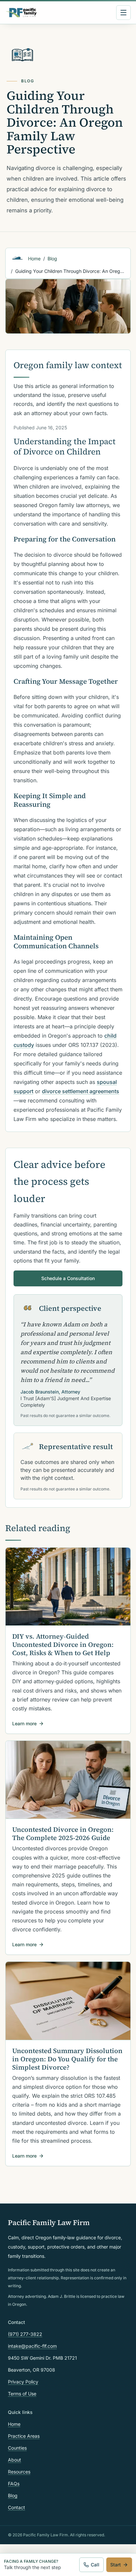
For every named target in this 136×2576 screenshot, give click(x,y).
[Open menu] (123, 13)
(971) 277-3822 (25, 2334)
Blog (52, 258)
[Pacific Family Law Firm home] (21, 13)
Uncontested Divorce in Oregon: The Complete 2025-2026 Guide (63, 1834)
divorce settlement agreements (81, 1091)
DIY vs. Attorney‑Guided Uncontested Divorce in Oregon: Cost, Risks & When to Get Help (63, 1645)
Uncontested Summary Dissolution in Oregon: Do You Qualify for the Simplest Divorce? (67, 2059)
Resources (19, 2472)
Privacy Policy (23, 2382)
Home (34, 258)
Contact (17, 2507)
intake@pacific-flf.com (32, 2346)
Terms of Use (22, 2394)
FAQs (14, 2484)
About (15, 2460)
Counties (17, 2448)
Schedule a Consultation (68, 1278)
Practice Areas (24, 2436)
